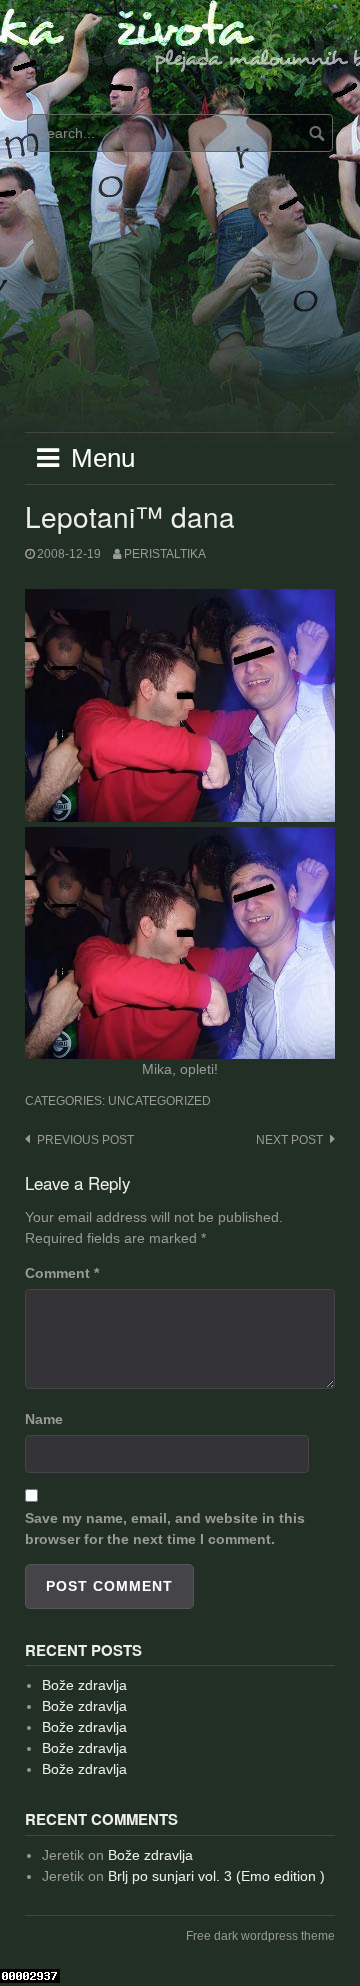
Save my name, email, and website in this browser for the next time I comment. (165, 1528)
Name (44, 1419)
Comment (62, 1273)
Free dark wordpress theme (260, 1936)
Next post (289, 1140)
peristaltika (165, 554)
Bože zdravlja (84, 1685)
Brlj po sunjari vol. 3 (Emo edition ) (216, 1876)
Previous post (85, 1140)
